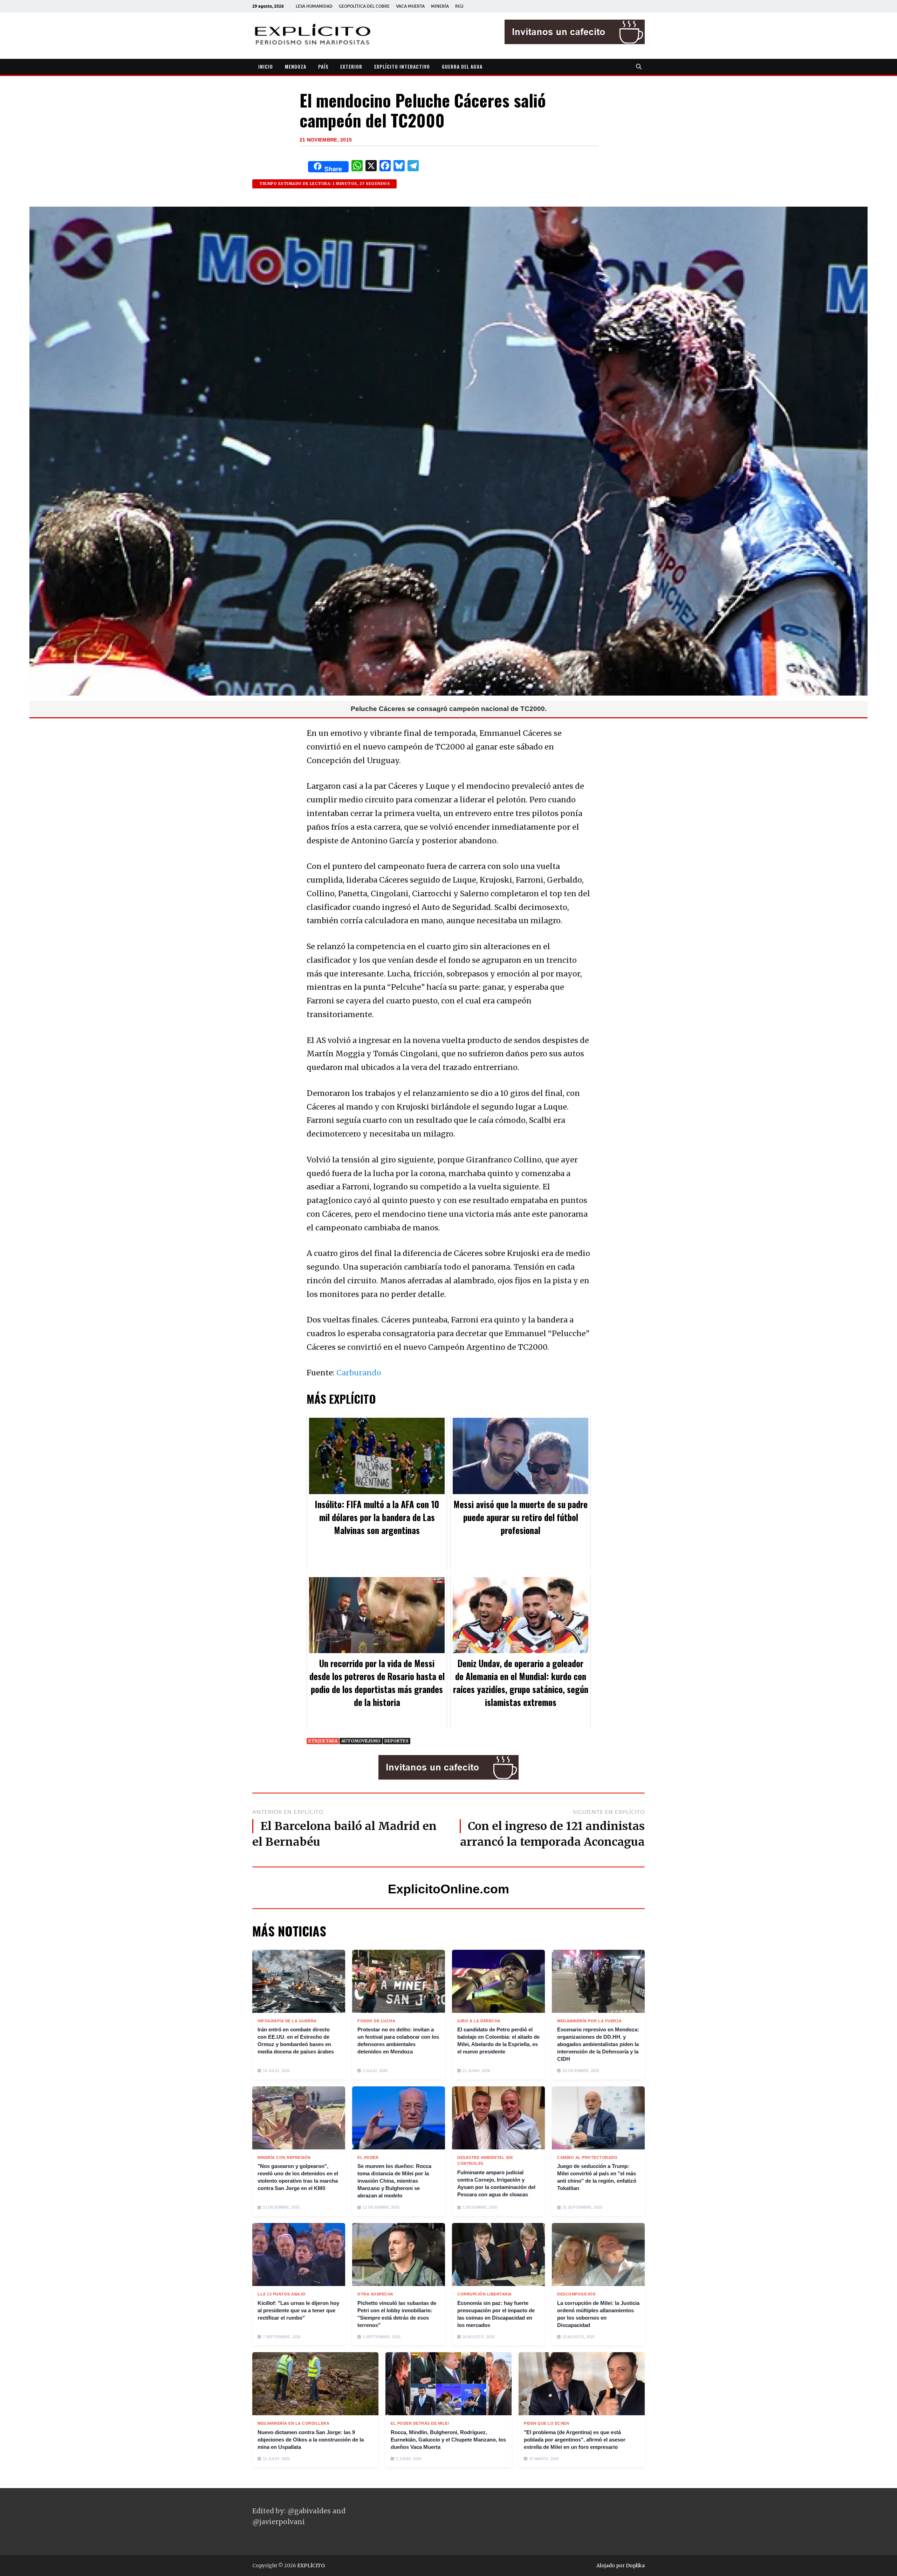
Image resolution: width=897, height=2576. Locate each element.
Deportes (396, 1741)
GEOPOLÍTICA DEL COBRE (364, 6)
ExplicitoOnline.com (448, 1889)
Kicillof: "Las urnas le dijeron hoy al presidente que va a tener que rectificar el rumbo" (298, 2310)
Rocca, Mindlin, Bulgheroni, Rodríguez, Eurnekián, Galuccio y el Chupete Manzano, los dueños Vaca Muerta (448, 2440)
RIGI (459, 6)
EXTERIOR (351, 66)
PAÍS (323, 66)
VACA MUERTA (410, 6)
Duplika (635, 2565)
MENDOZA (296, 66)
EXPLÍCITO (311, 2565)
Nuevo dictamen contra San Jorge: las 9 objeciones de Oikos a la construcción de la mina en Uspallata (311, 2440)
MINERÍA (440, 6)
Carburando (359, 1373)
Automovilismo (361, 1741)
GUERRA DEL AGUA (462, 66)
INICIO (266, 66)
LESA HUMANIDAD (314, 6)
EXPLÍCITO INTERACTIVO (402, 66)
